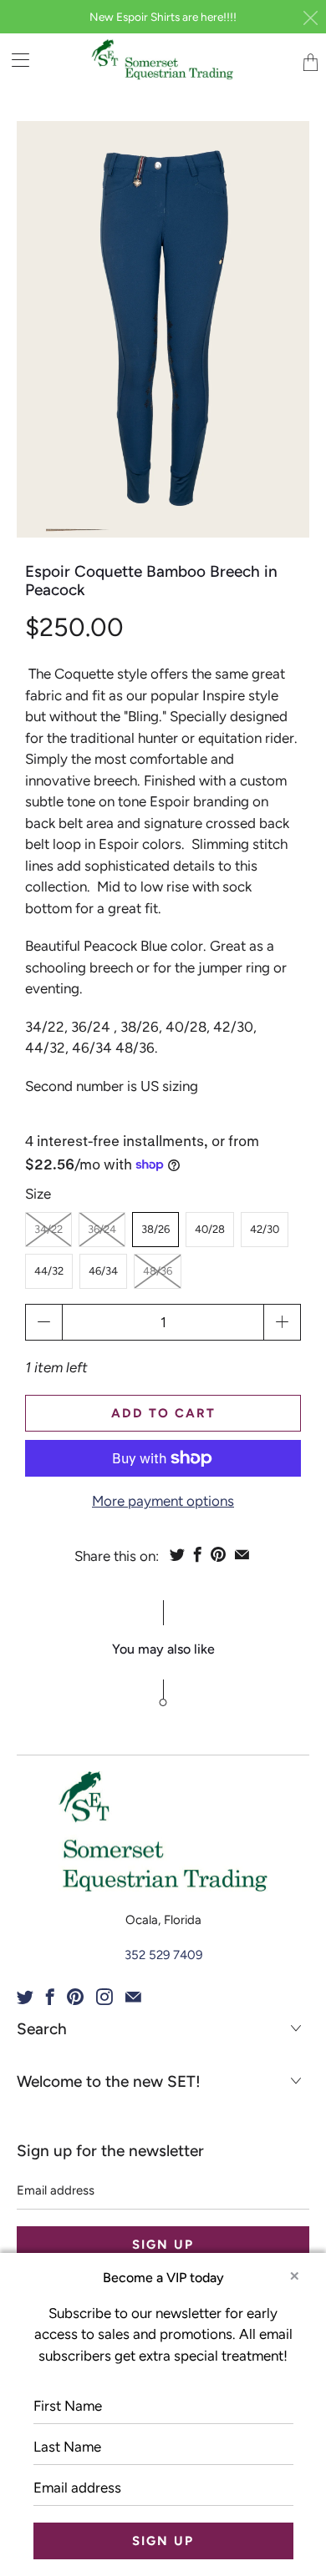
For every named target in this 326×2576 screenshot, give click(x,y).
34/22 (48, 1229)
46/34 (103, 1271)
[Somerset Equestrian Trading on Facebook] (50, 1997)
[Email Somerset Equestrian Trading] (133, 1997)
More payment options (163, 1501)
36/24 (102, 1229)
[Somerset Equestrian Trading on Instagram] (104, 1997)
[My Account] (15, 60)
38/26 (155, 1229)
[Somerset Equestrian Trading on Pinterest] (75, 1997)
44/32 (49, 1271)
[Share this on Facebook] (198, 1554)
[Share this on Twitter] (177, 1554)
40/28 (210, 1229)
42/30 (265, 1229)
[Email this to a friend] (242, 1554)
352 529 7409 (163, 1955)
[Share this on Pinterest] (218, 1554)
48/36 (158, 1271)
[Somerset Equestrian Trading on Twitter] (25, 1997)
